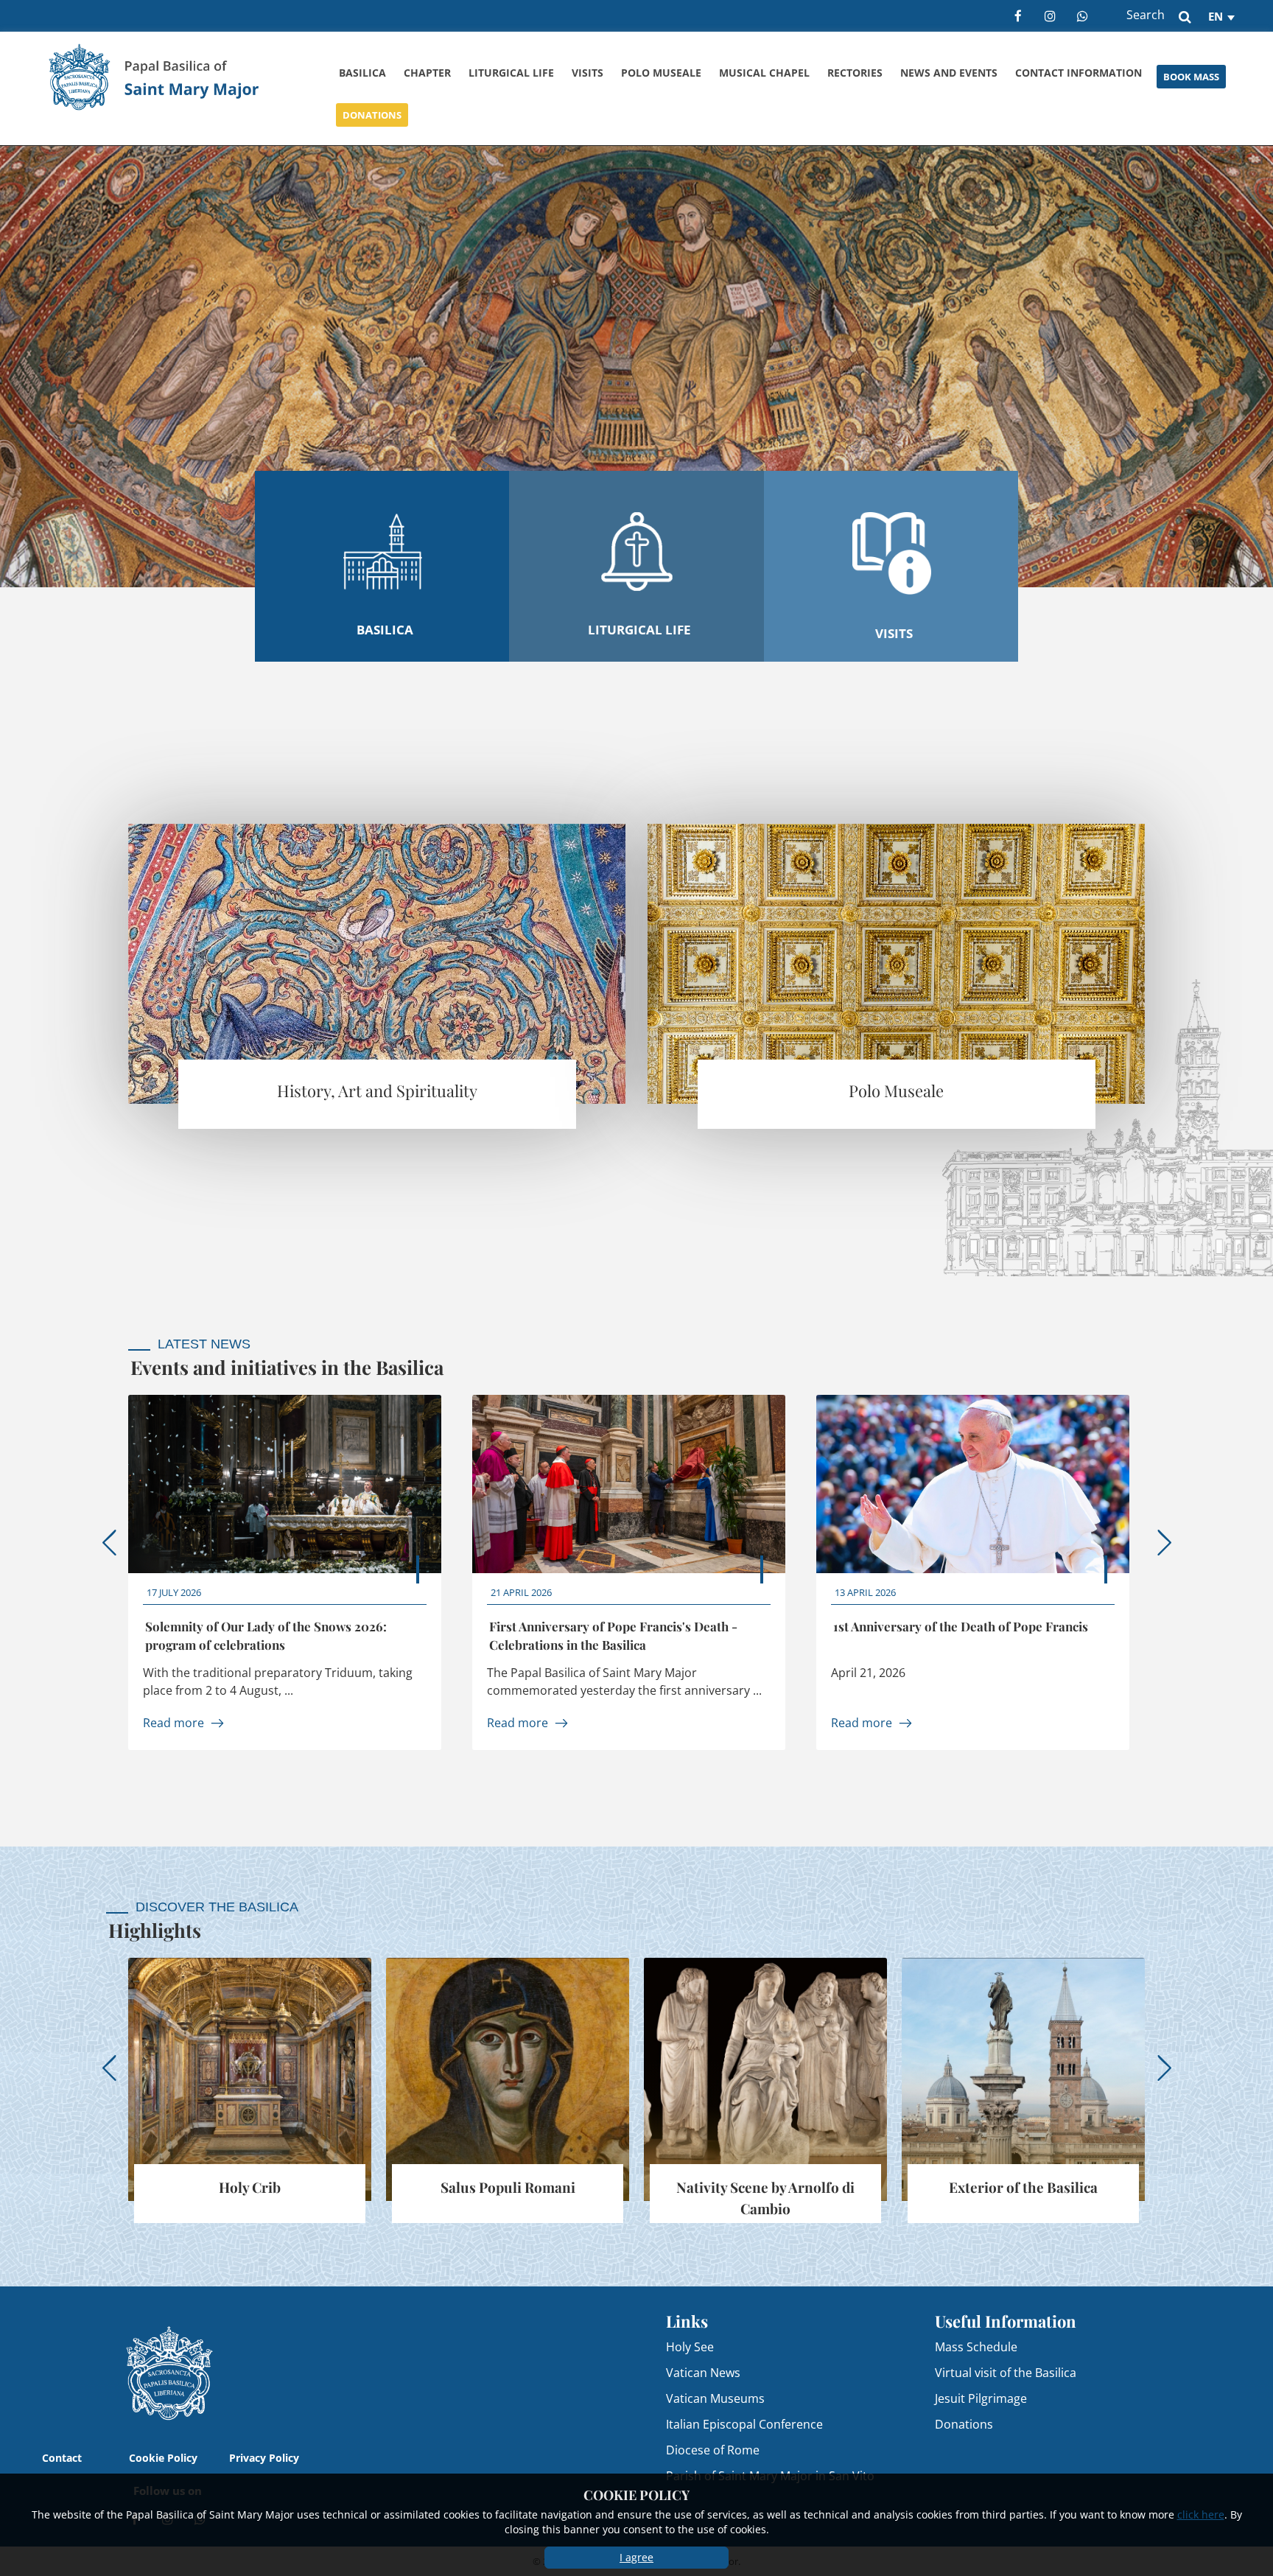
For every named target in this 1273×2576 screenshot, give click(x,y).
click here (1201, 2514)
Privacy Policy (264, 2458)
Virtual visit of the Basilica (1006, 2372)
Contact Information (1079, 73)
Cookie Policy (163, 2458)
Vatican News (703, 2372)
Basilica (362, 73)
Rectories (855, 73)
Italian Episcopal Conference (744, 2424)
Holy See (690, 2346)
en (1216, 16)
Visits (588, 73)
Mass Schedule (976, 2346)
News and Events (949, 73)
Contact (62, 2458)
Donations (372, 115)
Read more (173, 1722)
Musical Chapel (764, 73)
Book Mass (1191, 77)
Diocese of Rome (713, 2450)
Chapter (427, 73)
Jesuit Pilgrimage (981, 2398)
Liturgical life (511, 73)
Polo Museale (661, 73)
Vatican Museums (715, 2398)
